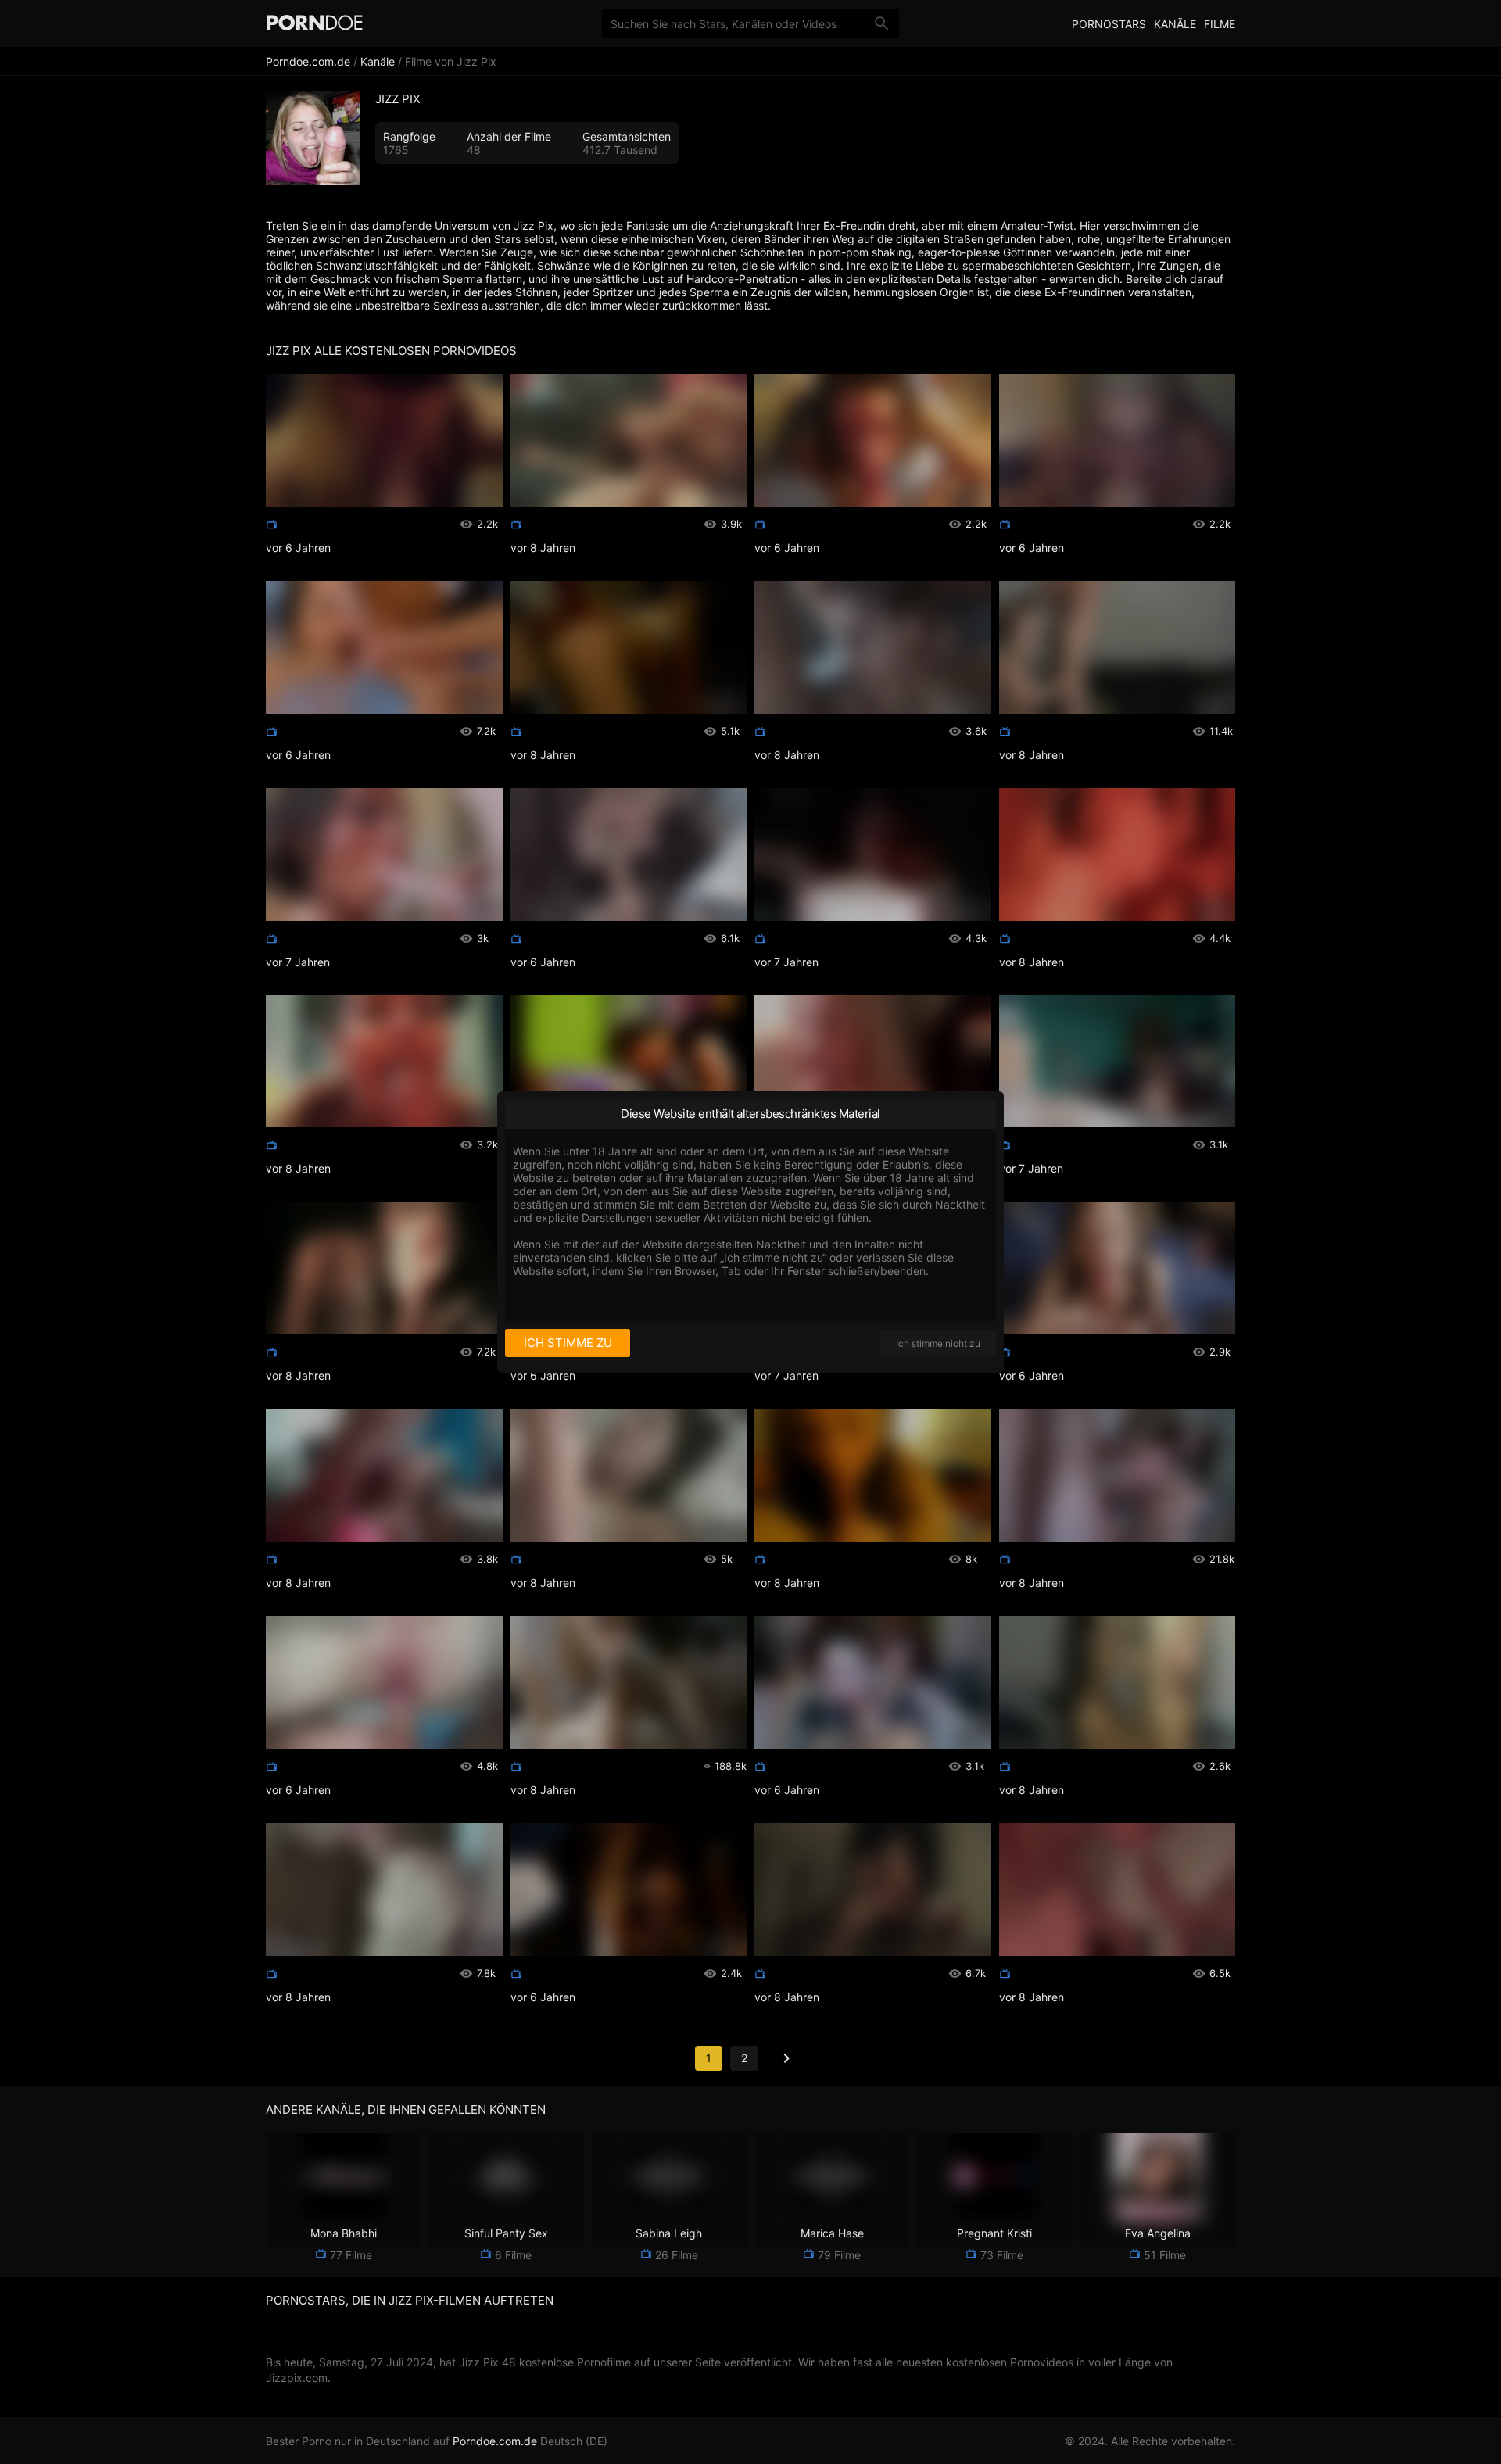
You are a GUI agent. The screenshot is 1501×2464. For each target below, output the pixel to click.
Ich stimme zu (568, 1343)
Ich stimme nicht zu (938, 1343)
